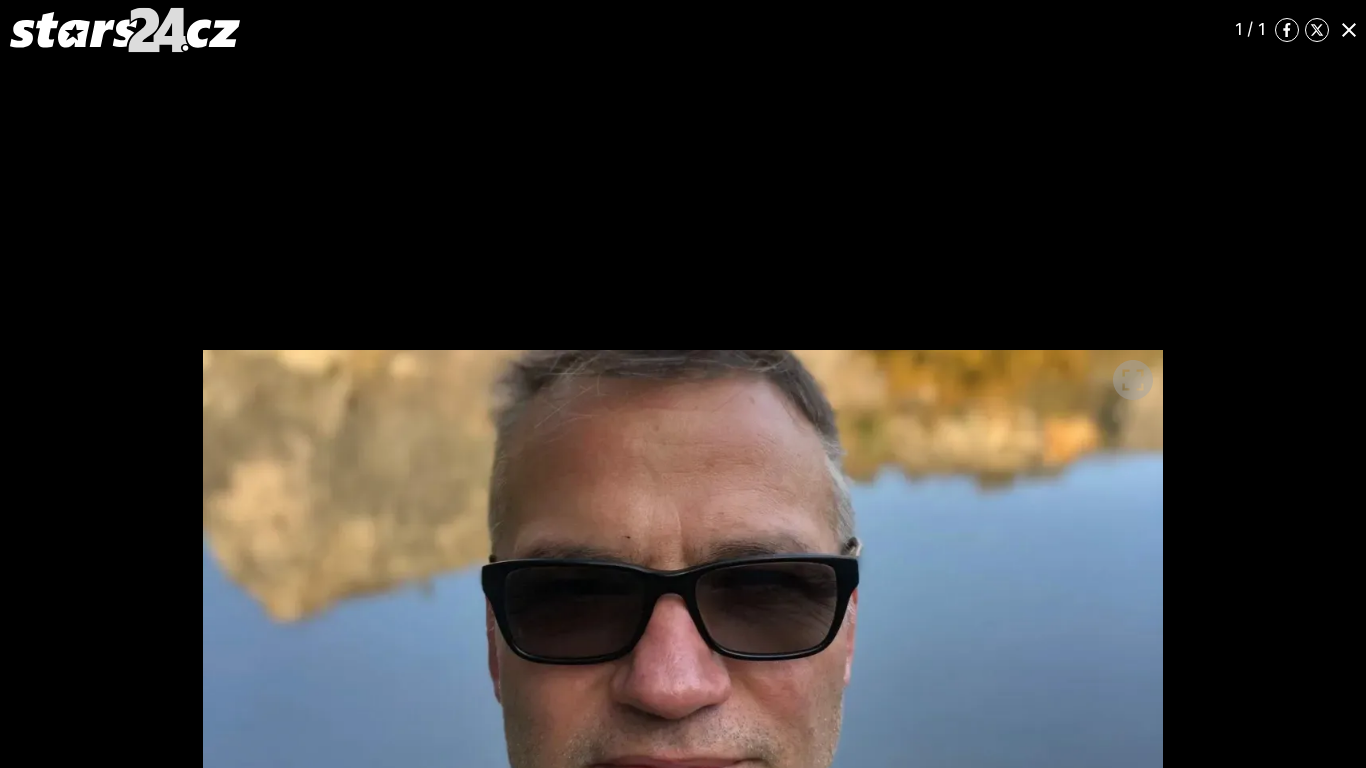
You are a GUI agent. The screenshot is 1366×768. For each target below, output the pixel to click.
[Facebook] (1287, 30)
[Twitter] (1317, 30)
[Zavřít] (1349, 30)
